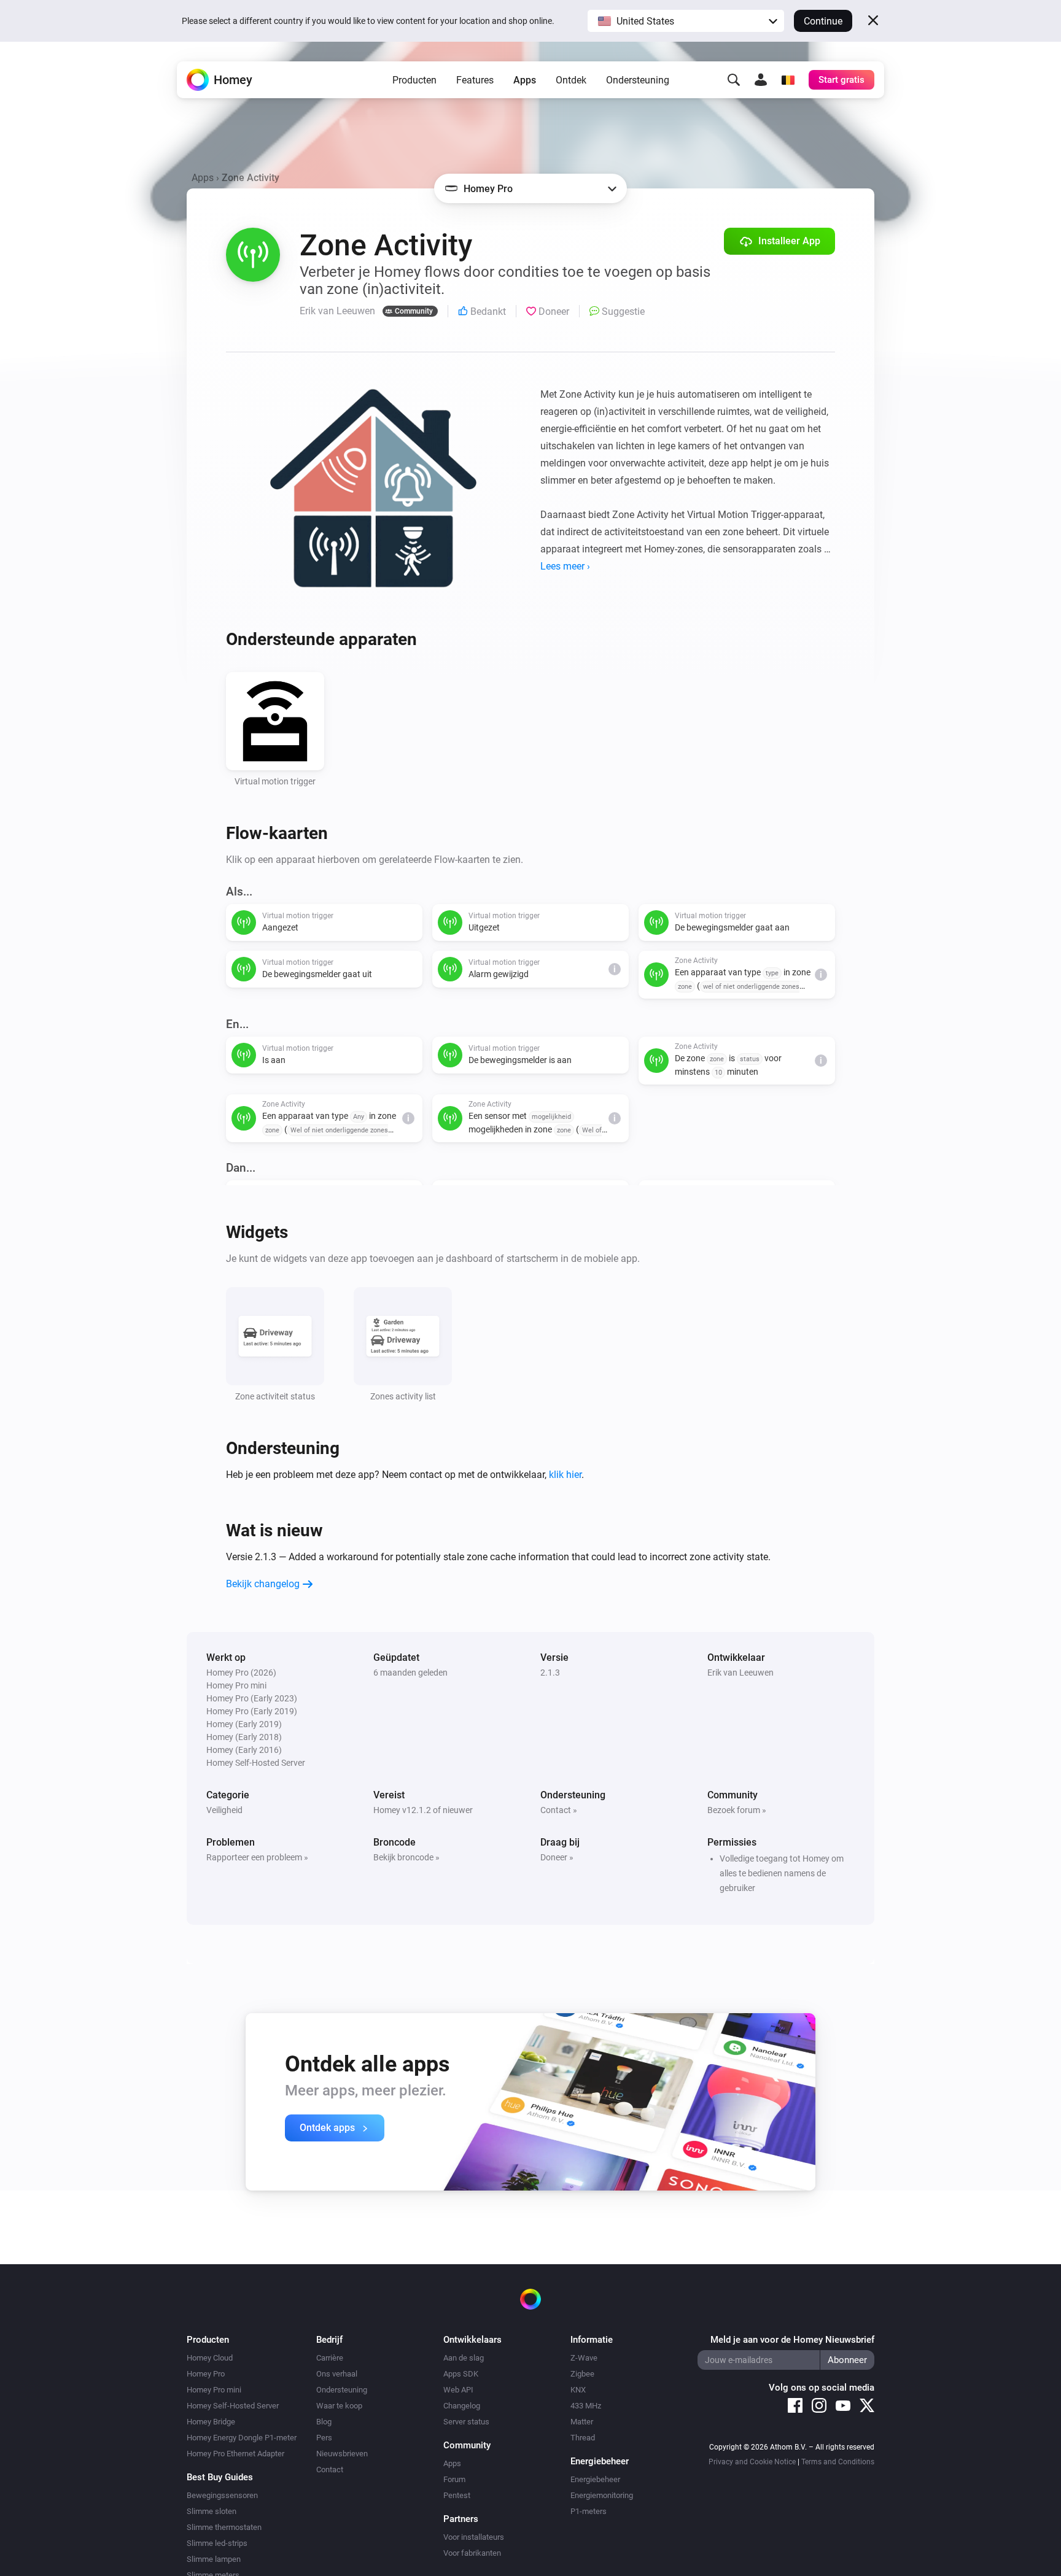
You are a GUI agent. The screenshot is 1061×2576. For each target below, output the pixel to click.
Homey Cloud (210, 2358)
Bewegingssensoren (222, 2495)
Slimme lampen (214, 2559)
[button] (686, 21)
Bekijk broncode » (406, 1857)
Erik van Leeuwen (740, 1673)
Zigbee (582, 2374)
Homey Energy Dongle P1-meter (242, 2438)
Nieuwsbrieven (342, 2454)
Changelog (462, 2406)
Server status (466, 2422)
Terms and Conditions (838, 2462)
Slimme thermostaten (224, 2527)
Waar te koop (339, 2406)
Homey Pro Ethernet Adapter (235, 2454)
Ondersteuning (638, 80)
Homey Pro (206, 2374)
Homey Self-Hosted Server (233, 2406)
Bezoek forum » (737, 1810)
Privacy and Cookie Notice (752, 2462)
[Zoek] (734, 80)
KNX (578, 2390)
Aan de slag (464, 2358)
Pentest (457, 2495)
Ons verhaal (337, 2374)
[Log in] (761, 80)
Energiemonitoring (602, 2495)
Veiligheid (224, 1810)
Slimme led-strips (217, 2543)
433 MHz (586, 2406)
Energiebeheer (595, 2479)
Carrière (330, 2358)
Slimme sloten (212, 2511)
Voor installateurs (474, 2537)
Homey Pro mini (214, 2390)
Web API (458, 2390)
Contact (330, 2470)
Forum (454, 2479)
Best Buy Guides (220, 2477)
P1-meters (589, 2511)
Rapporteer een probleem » (257, 1857)
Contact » (559, 1810)
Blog (324, 2422)
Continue (823, 21)
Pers (324, 2438)
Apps (525, 80)
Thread (583, 2438)
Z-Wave (584, 2358)
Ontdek (571, 80)
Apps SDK (461, 2374)
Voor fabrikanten (472, 2553)
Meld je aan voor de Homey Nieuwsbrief (792, 2340)
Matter (582, 2422)
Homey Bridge (211, 2422)
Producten (414, 80)
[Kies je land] (788, 80)
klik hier (565, 1475)
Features (475, 80)
